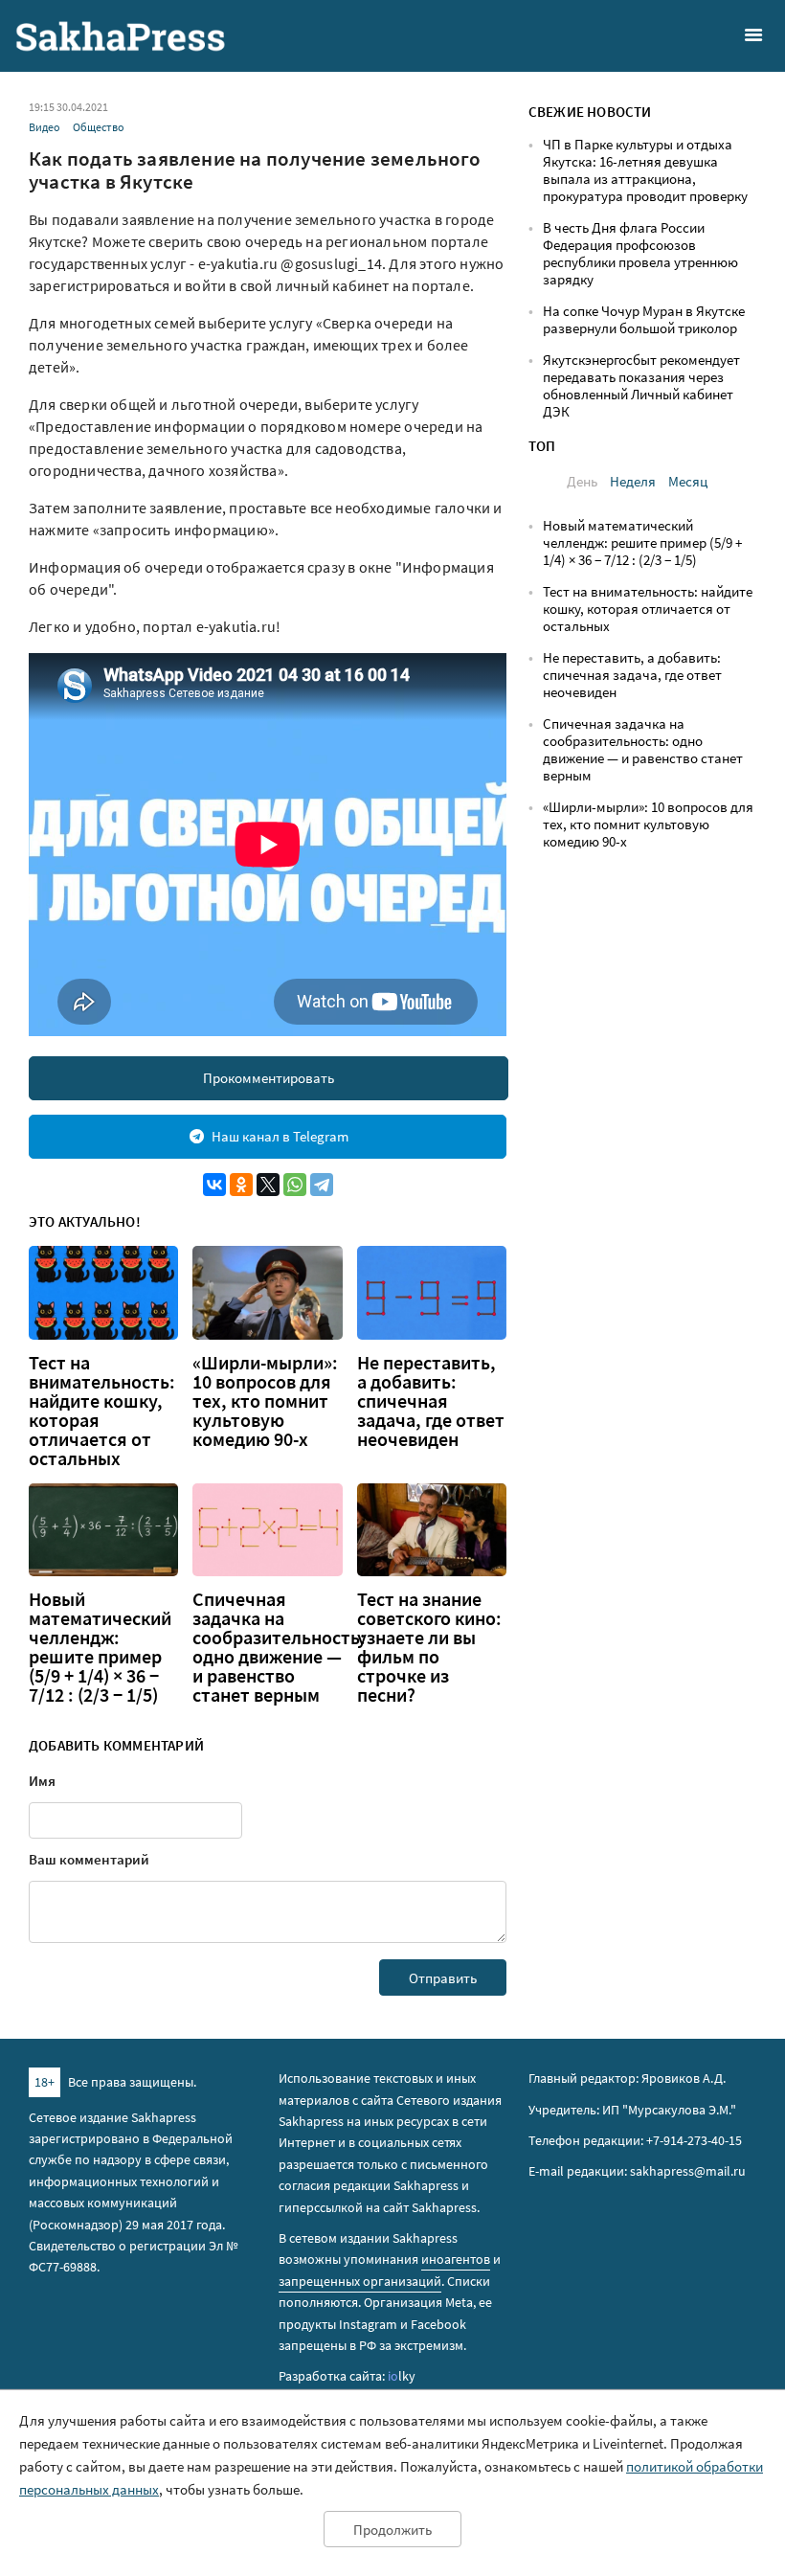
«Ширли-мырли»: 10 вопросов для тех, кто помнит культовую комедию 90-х (265, 1401)
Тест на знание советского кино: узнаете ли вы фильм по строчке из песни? (429, 1647)
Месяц (688, 481)
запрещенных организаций (360, 2281)
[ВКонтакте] (214, 1185)
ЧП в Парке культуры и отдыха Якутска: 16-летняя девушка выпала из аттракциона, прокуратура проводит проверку (645, 170)
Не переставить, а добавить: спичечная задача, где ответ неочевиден (431, 1401)
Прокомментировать (269, 1078)
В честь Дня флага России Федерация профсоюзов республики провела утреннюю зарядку (640, 253)
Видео (45, 127)
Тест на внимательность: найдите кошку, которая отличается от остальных (102, 1411)
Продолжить (392, 2530)
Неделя (633, 481)
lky (402, 2376)
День (582, 481)
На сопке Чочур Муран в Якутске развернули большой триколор (644, 319)
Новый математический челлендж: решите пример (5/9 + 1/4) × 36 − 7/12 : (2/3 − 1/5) (100, 1647)
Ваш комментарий (89, 1859)
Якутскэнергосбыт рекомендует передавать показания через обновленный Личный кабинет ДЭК (641, 385)
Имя (42, 1781)
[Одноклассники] (241, 1185)
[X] (268, 1185)
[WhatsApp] (295, 1185)
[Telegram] (322, 1185)
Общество (99, 127)
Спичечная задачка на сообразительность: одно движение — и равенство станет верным (279, 1647)
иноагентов (456, 2259)
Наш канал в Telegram (280, 1136)
